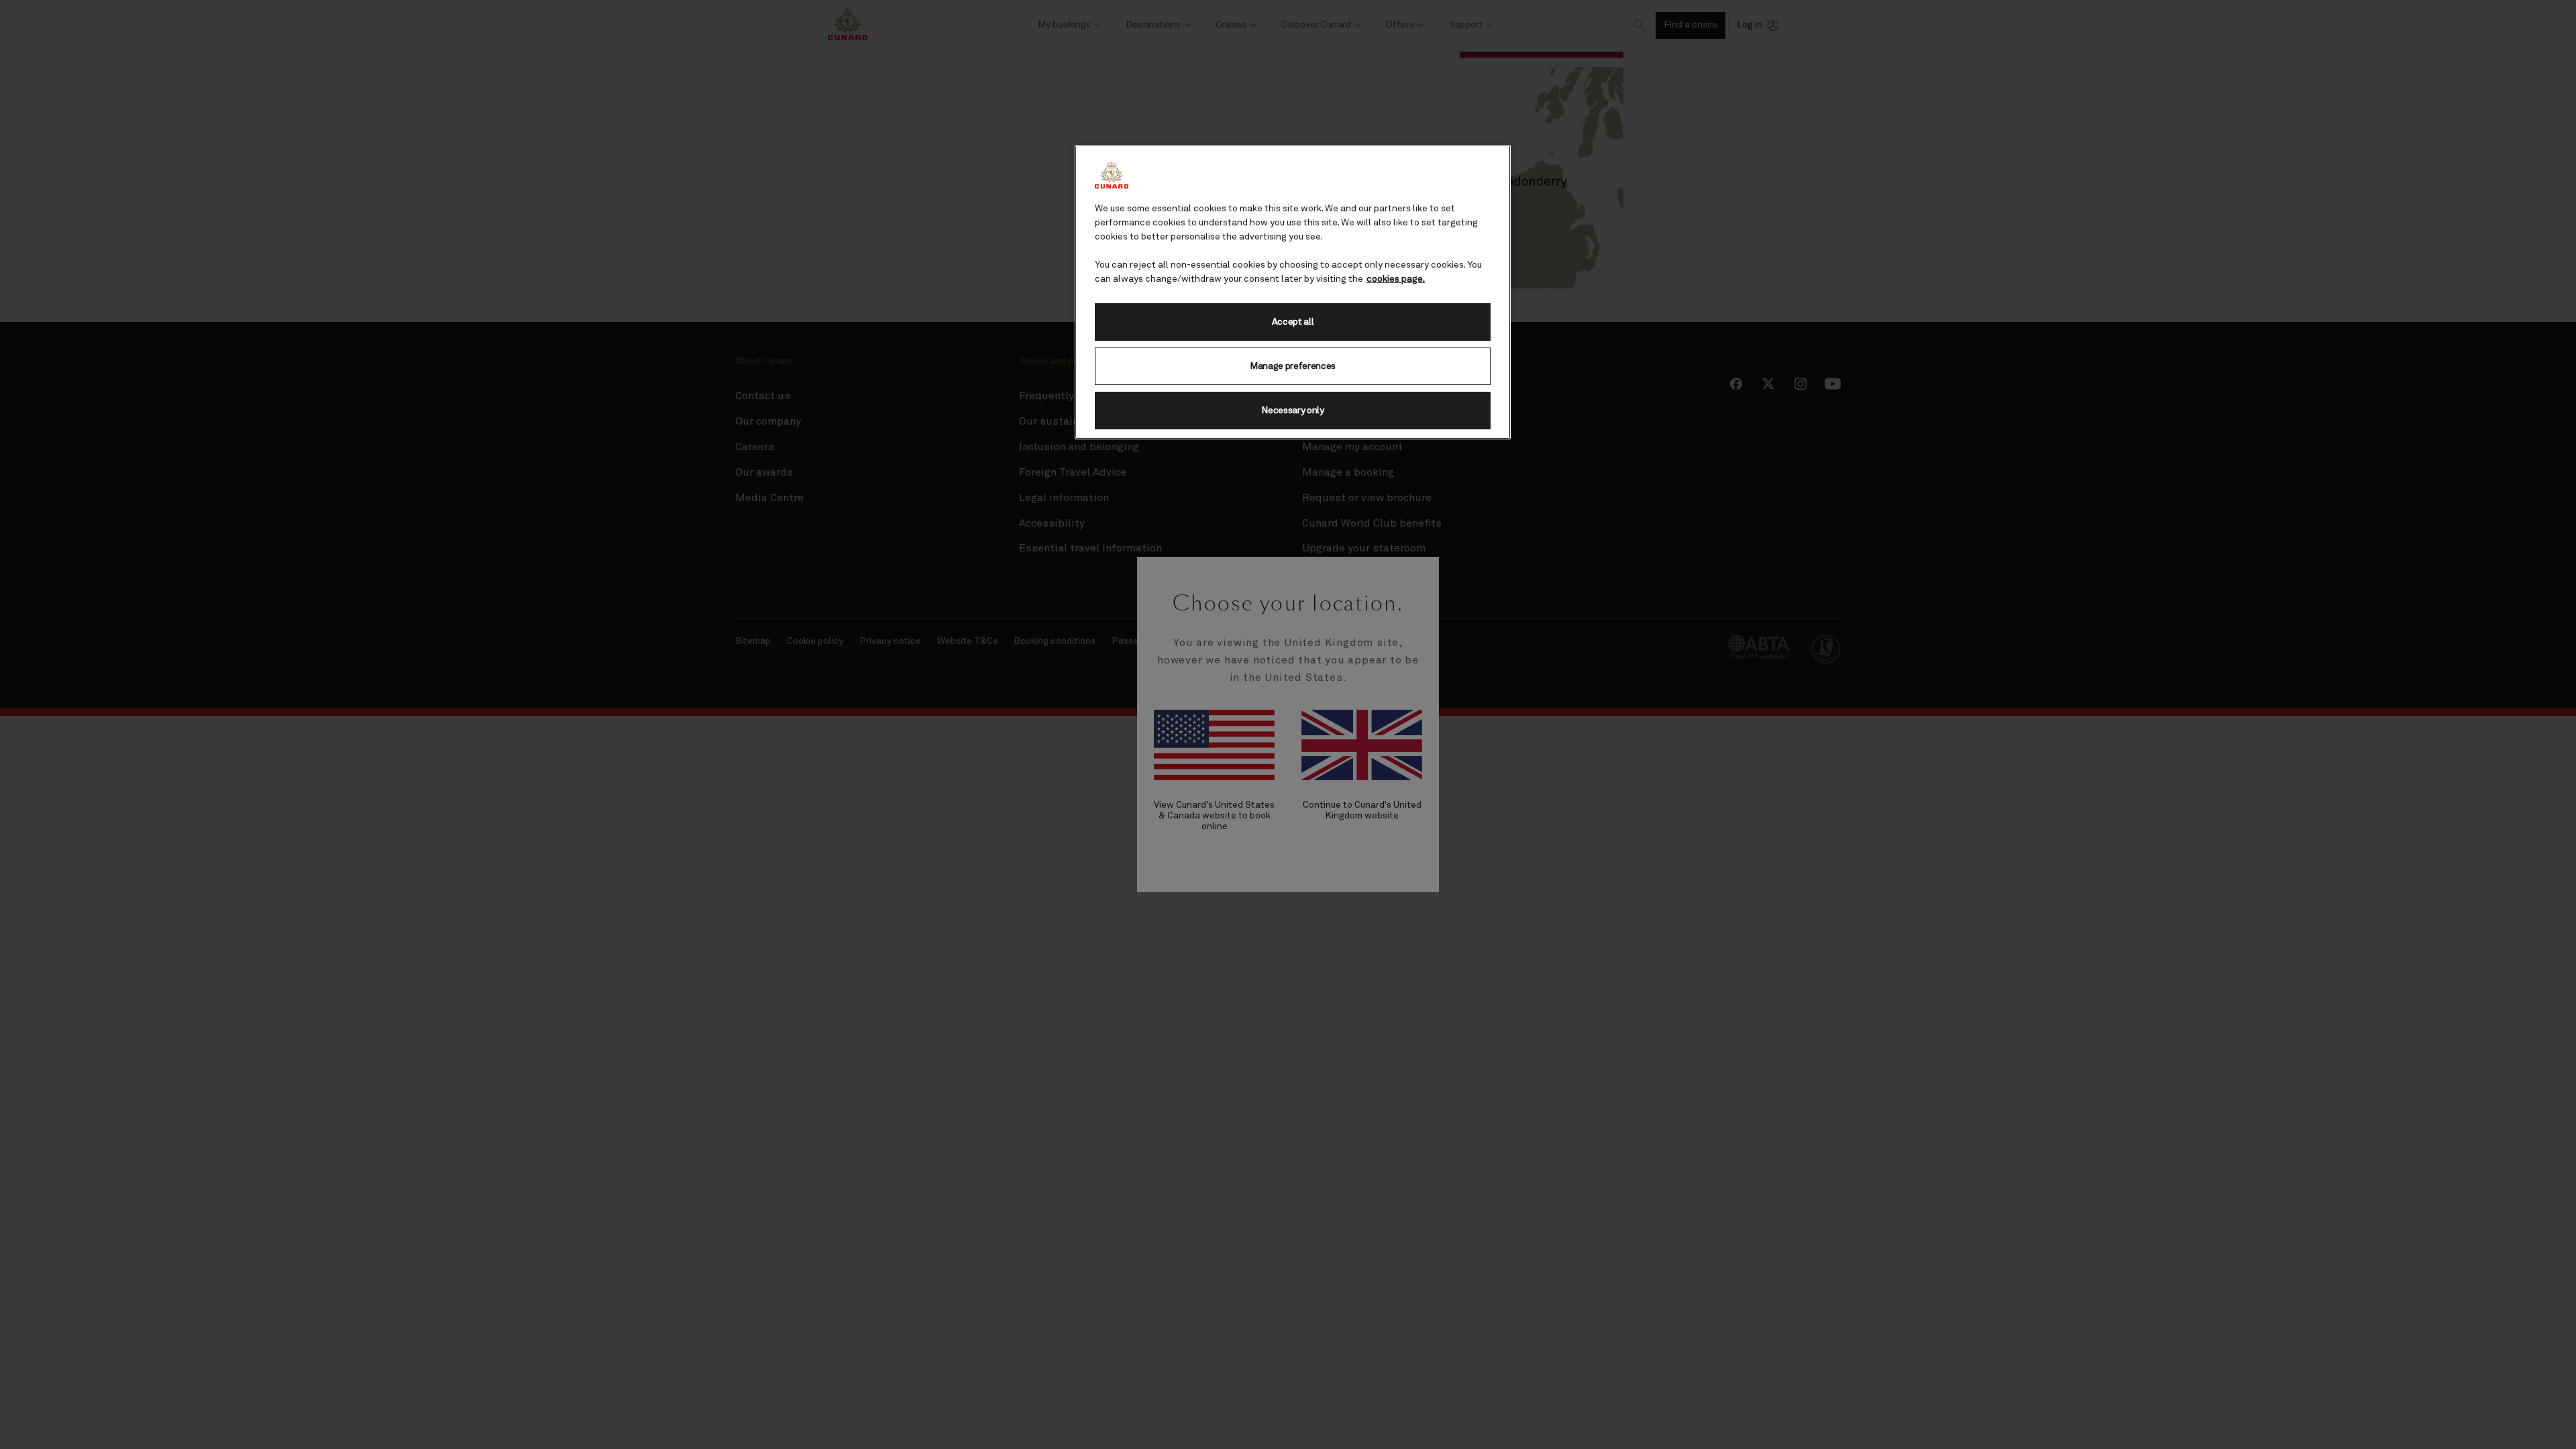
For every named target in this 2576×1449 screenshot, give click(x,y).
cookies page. (1396, 279)
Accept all (1293, 322)
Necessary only (1293, 411)
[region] (1293, 292)
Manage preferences (1293, 366)
